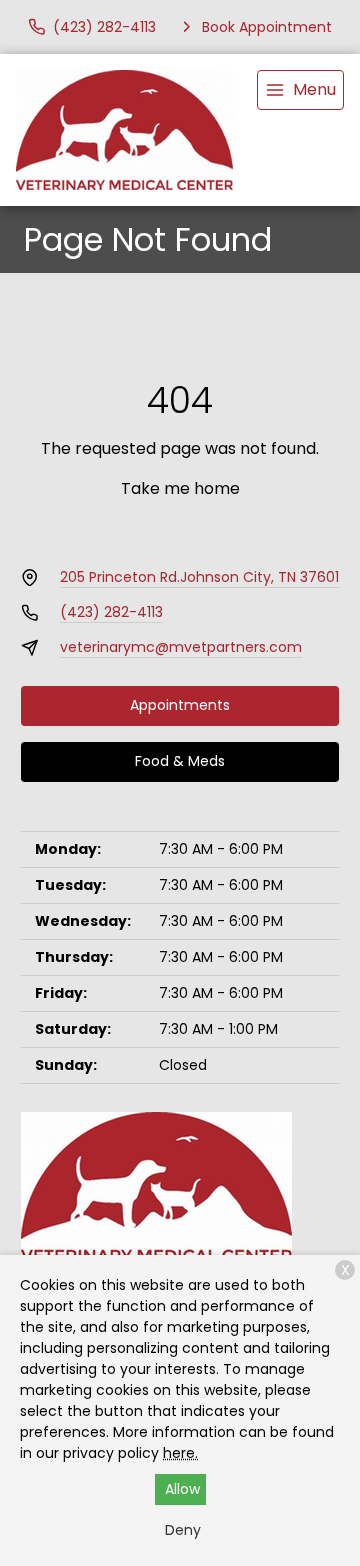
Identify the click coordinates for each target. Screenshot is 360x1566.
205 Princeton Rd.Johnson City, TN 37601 (199, 577)
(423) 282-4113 (111, 612)
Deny (183, 1530)
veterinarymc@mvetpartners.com (181, 647)
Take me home (180, 488)
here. (180, 1453)
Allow (182, 1489)
